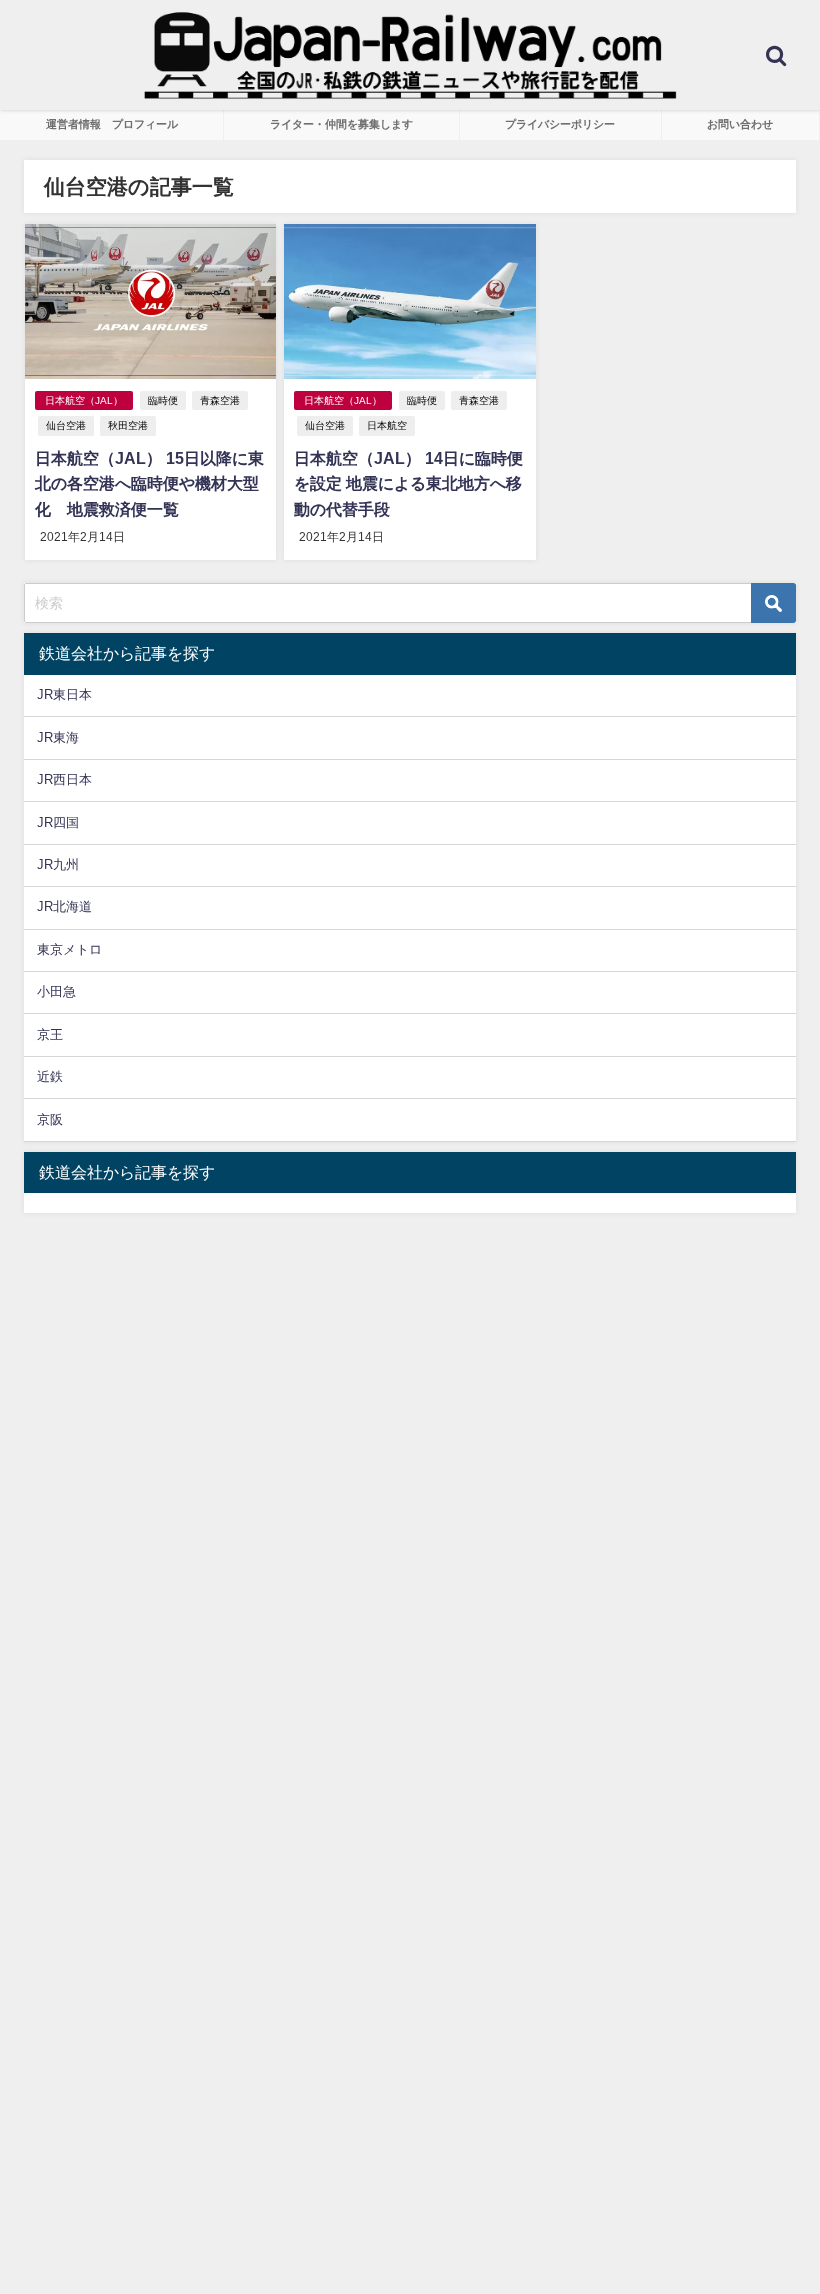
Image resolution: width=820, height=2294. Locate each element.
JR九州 (58, 864)
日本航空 (387, 425)
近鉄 (50, 1076)
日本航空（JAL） (84, 400)
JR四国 (58, 822)
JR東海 (58, 737)
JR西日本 (64, 779)
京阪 (50, 1119)
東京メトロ (69, 949)
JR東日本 (64, 694)
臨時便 (163, 400)
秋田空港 (128, 425)
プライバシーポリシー (560, 124)
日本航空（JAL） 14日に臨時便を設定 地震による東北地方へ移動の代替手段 (408, 483)
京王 (50, 1034)
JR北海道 (64, 906)
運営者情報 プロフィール (112, 124)
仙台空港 (66, 425)
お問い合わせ (740, 124)
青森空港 (220, 400)
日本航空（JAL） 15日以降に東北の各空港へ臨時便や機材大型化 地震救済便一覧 (149, 483)
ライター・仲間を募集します (341, 124)
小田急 (56, 991)
